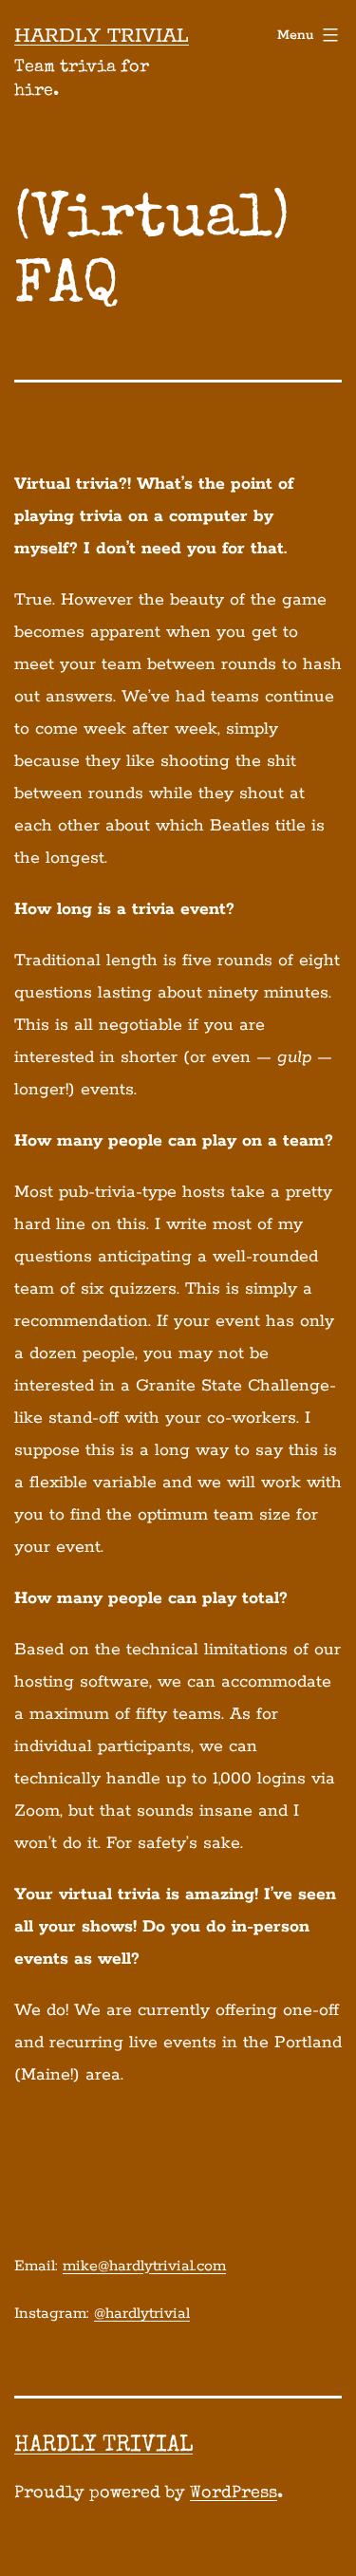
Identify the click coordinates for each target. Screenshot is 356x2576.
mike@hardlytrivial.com (144, 2266)
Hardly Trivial (102, 36)
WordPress (234, 2493)
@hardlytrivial (142, 2314)
